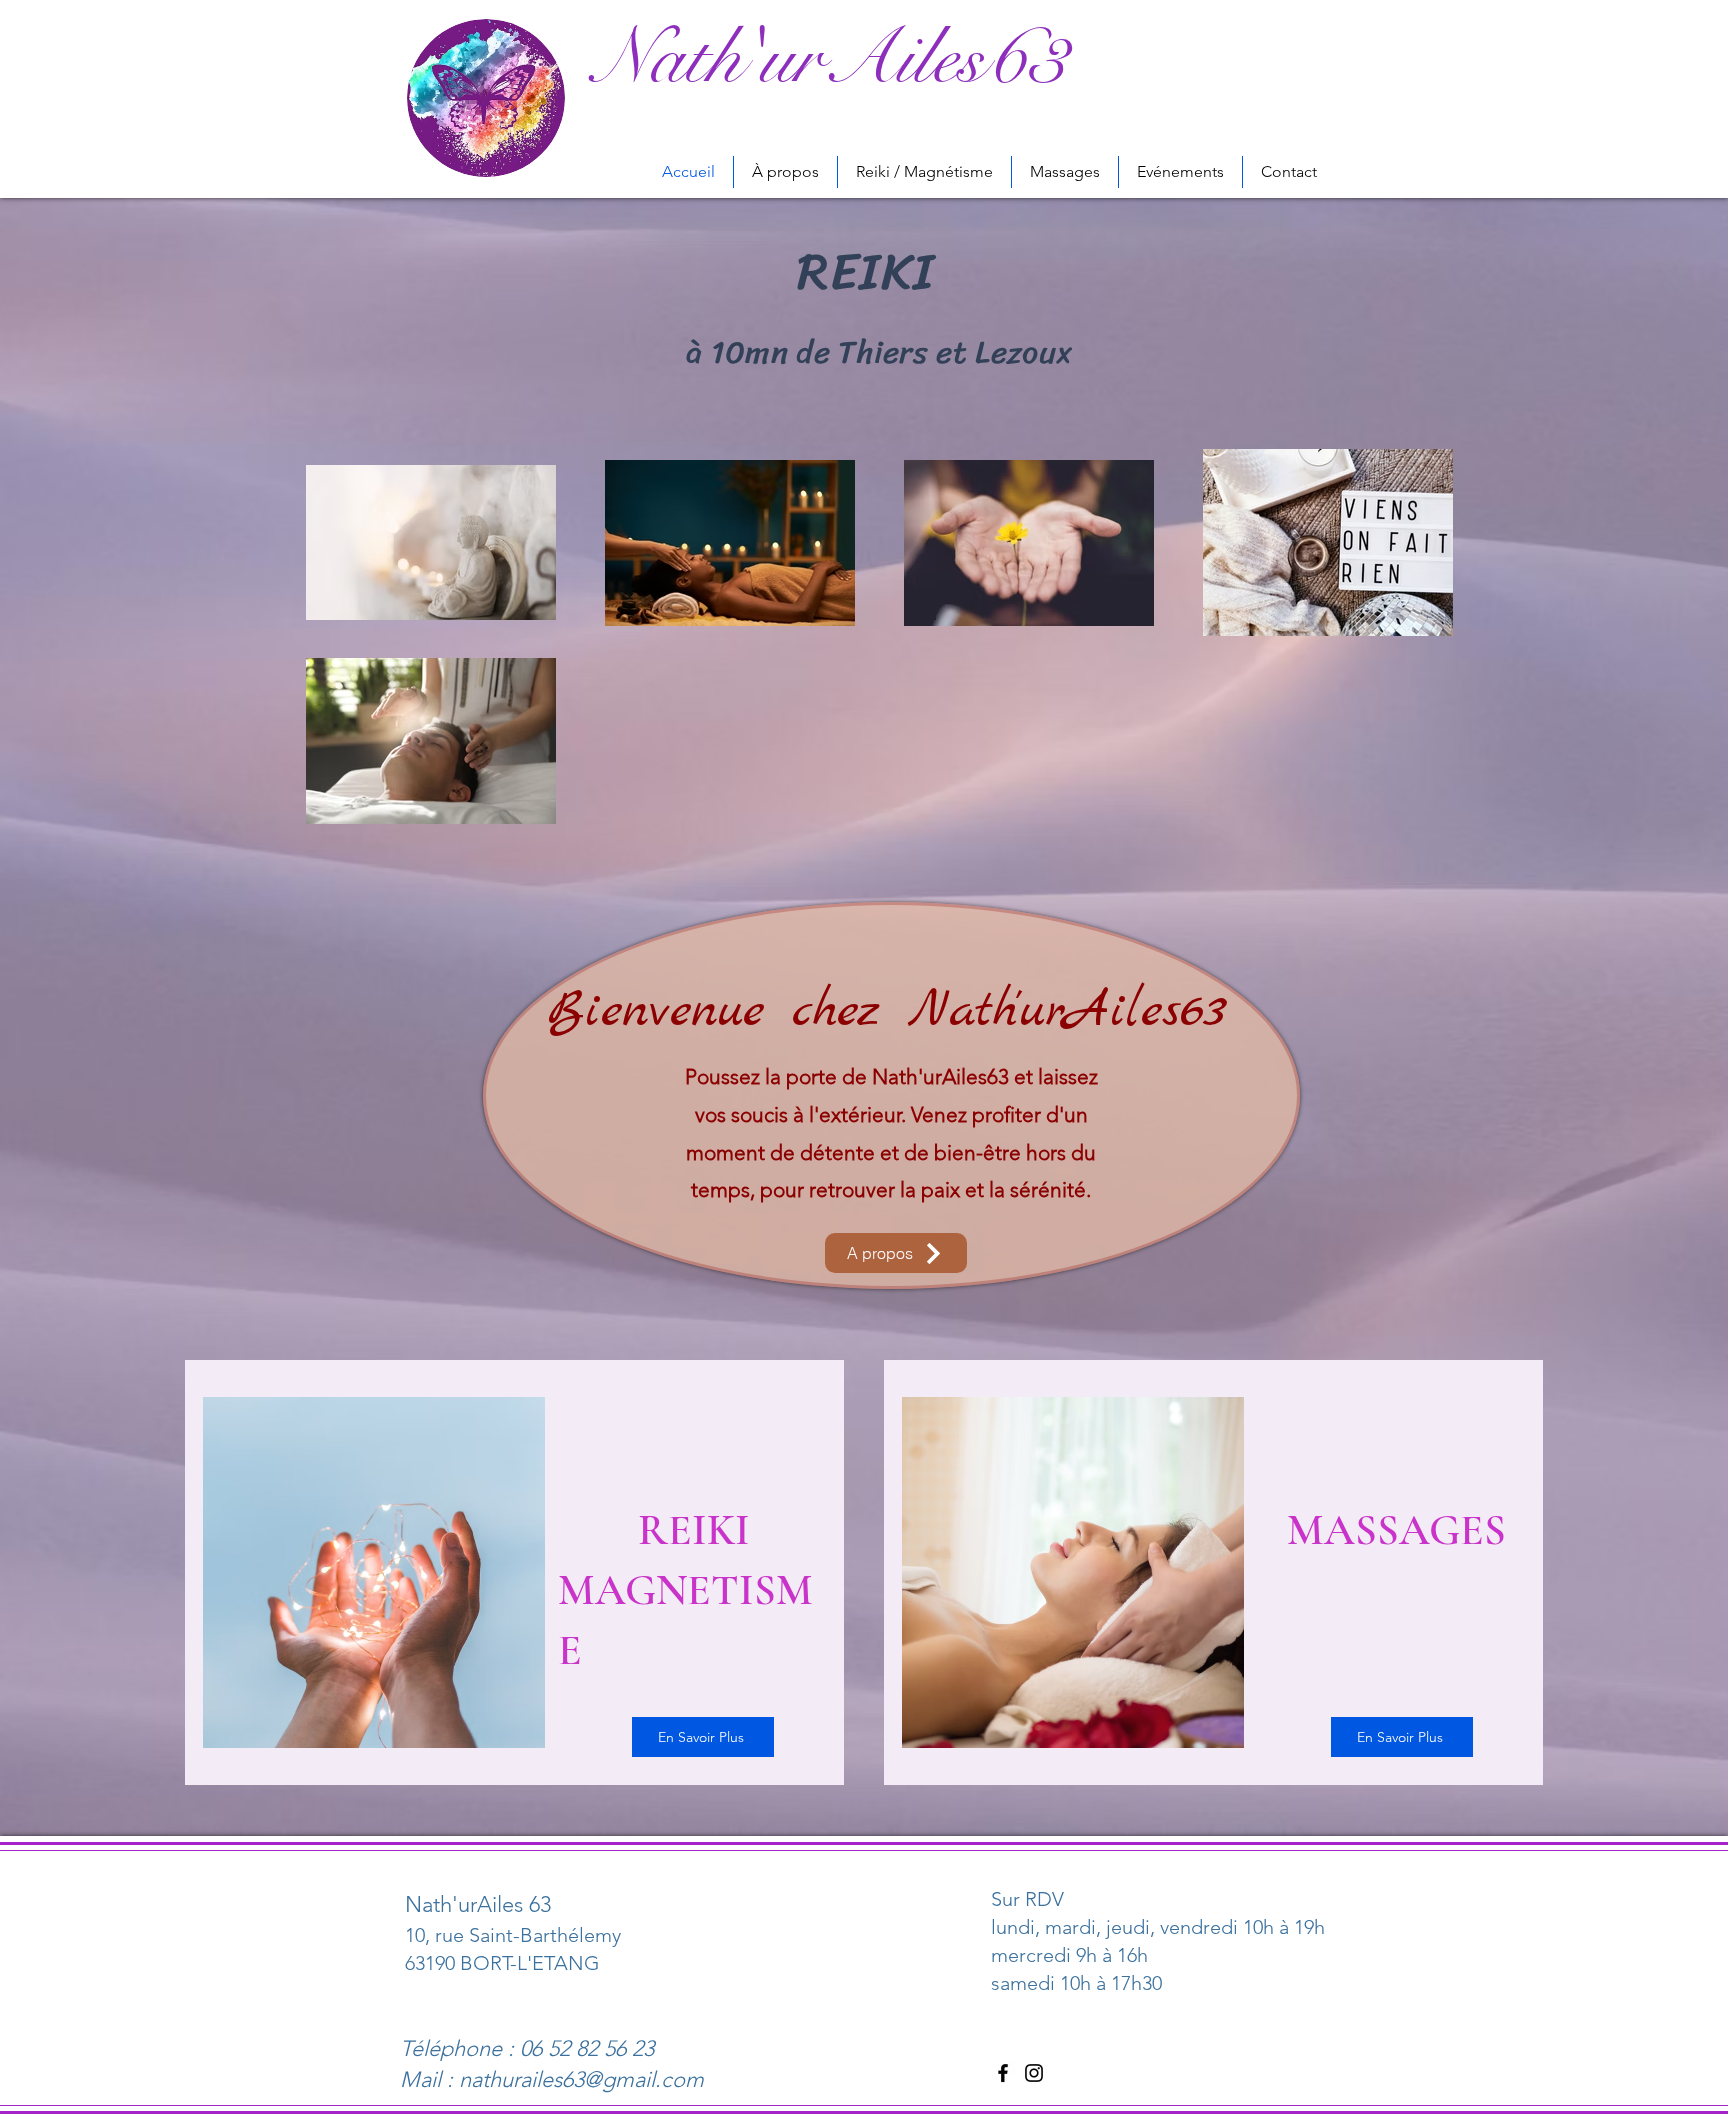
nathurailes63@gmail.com (581, 2079)
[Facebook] (1003, 2073)
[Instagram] (1034, 2073)
